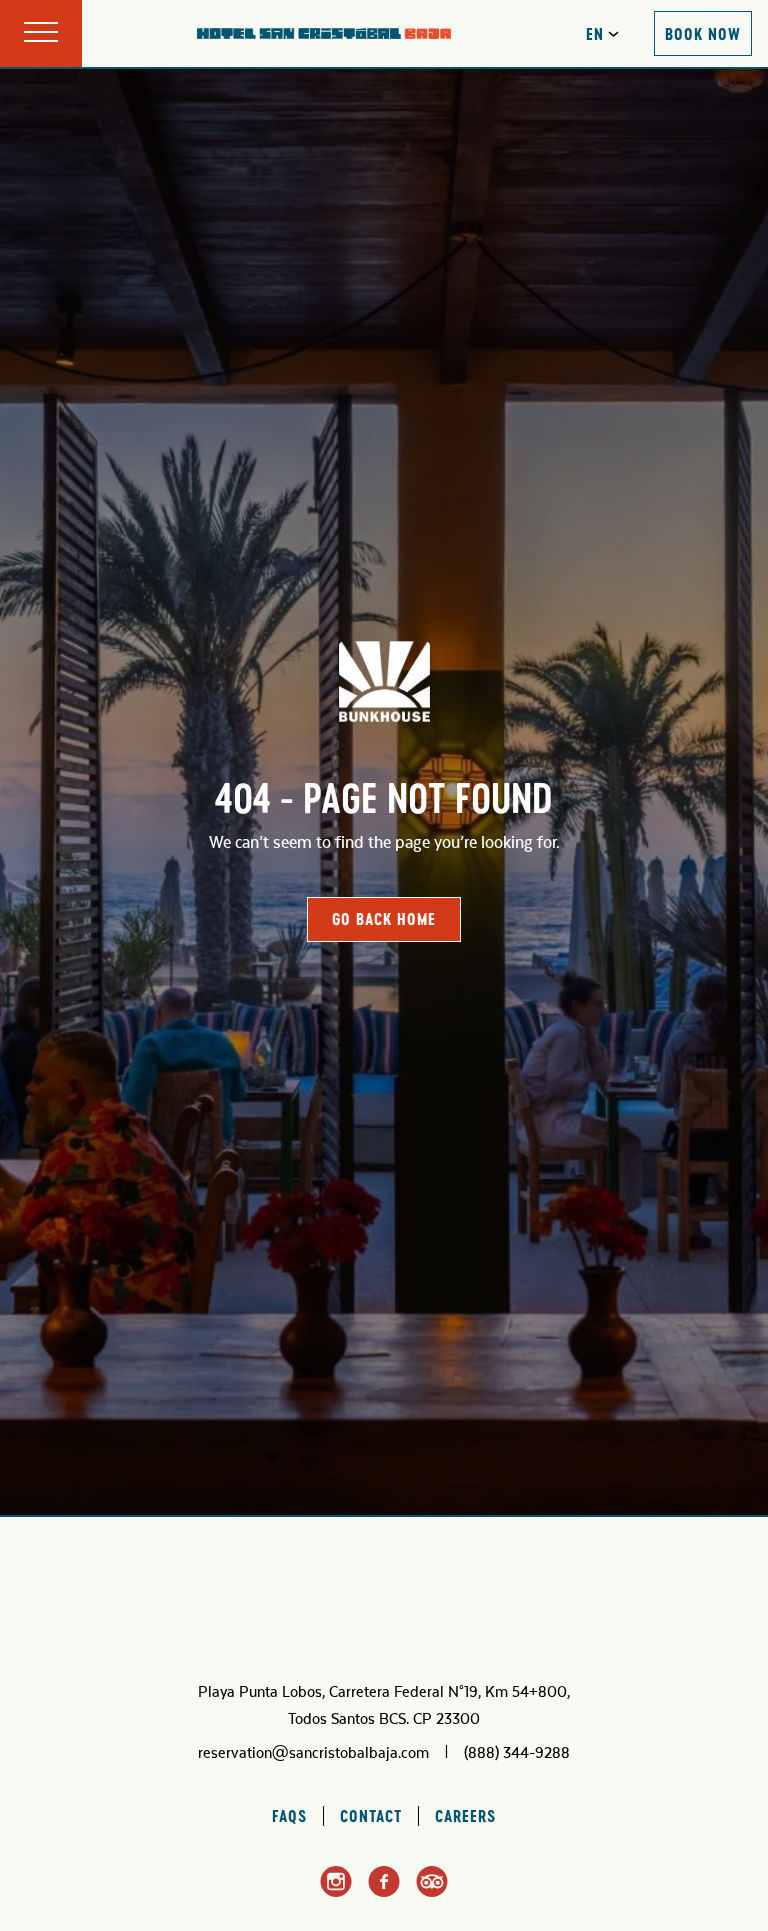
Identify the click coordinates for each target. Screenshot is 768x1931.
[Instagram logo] (336, 1894)
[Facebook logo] (384, 1893)
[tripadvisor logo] (432, 1893)
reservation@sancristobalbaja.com (313, 1753)
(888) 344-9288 (517, 1753)
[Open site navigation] (41, 33)
